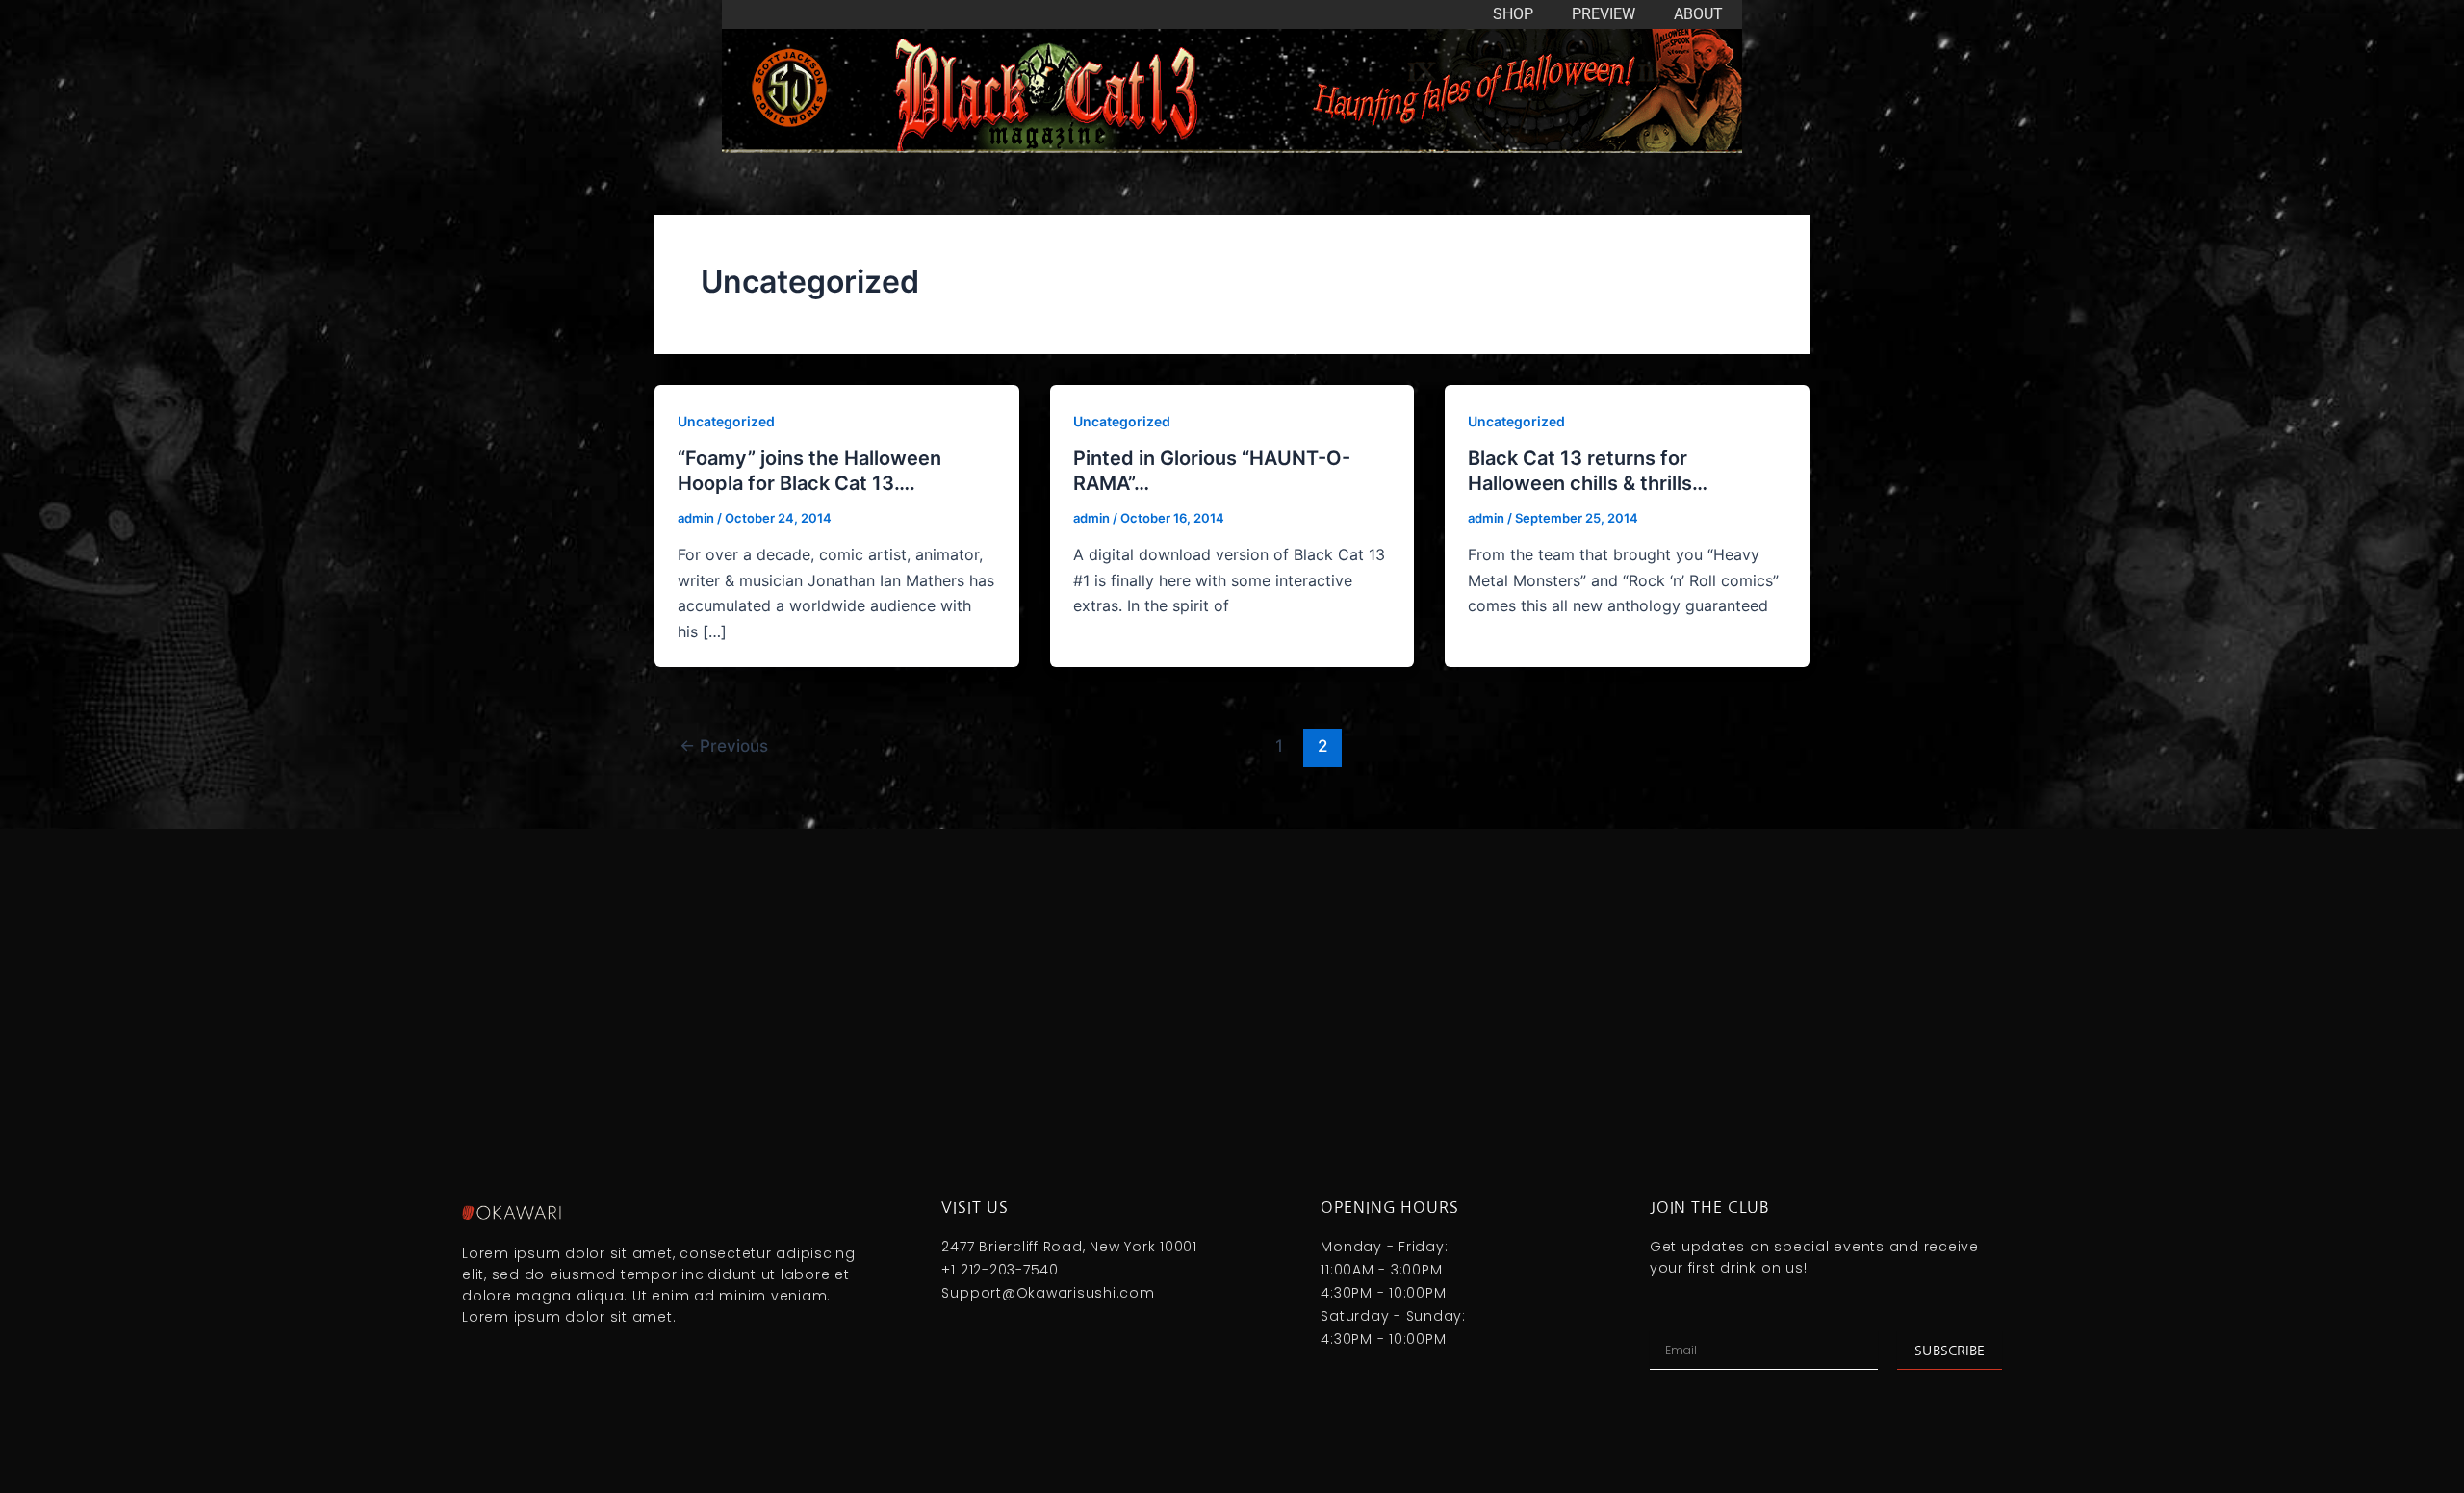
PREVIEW (1604, 14)
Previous (724, 746)
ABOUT (1698, 14)
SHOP (1513, 14)
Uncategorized (726, 421)
